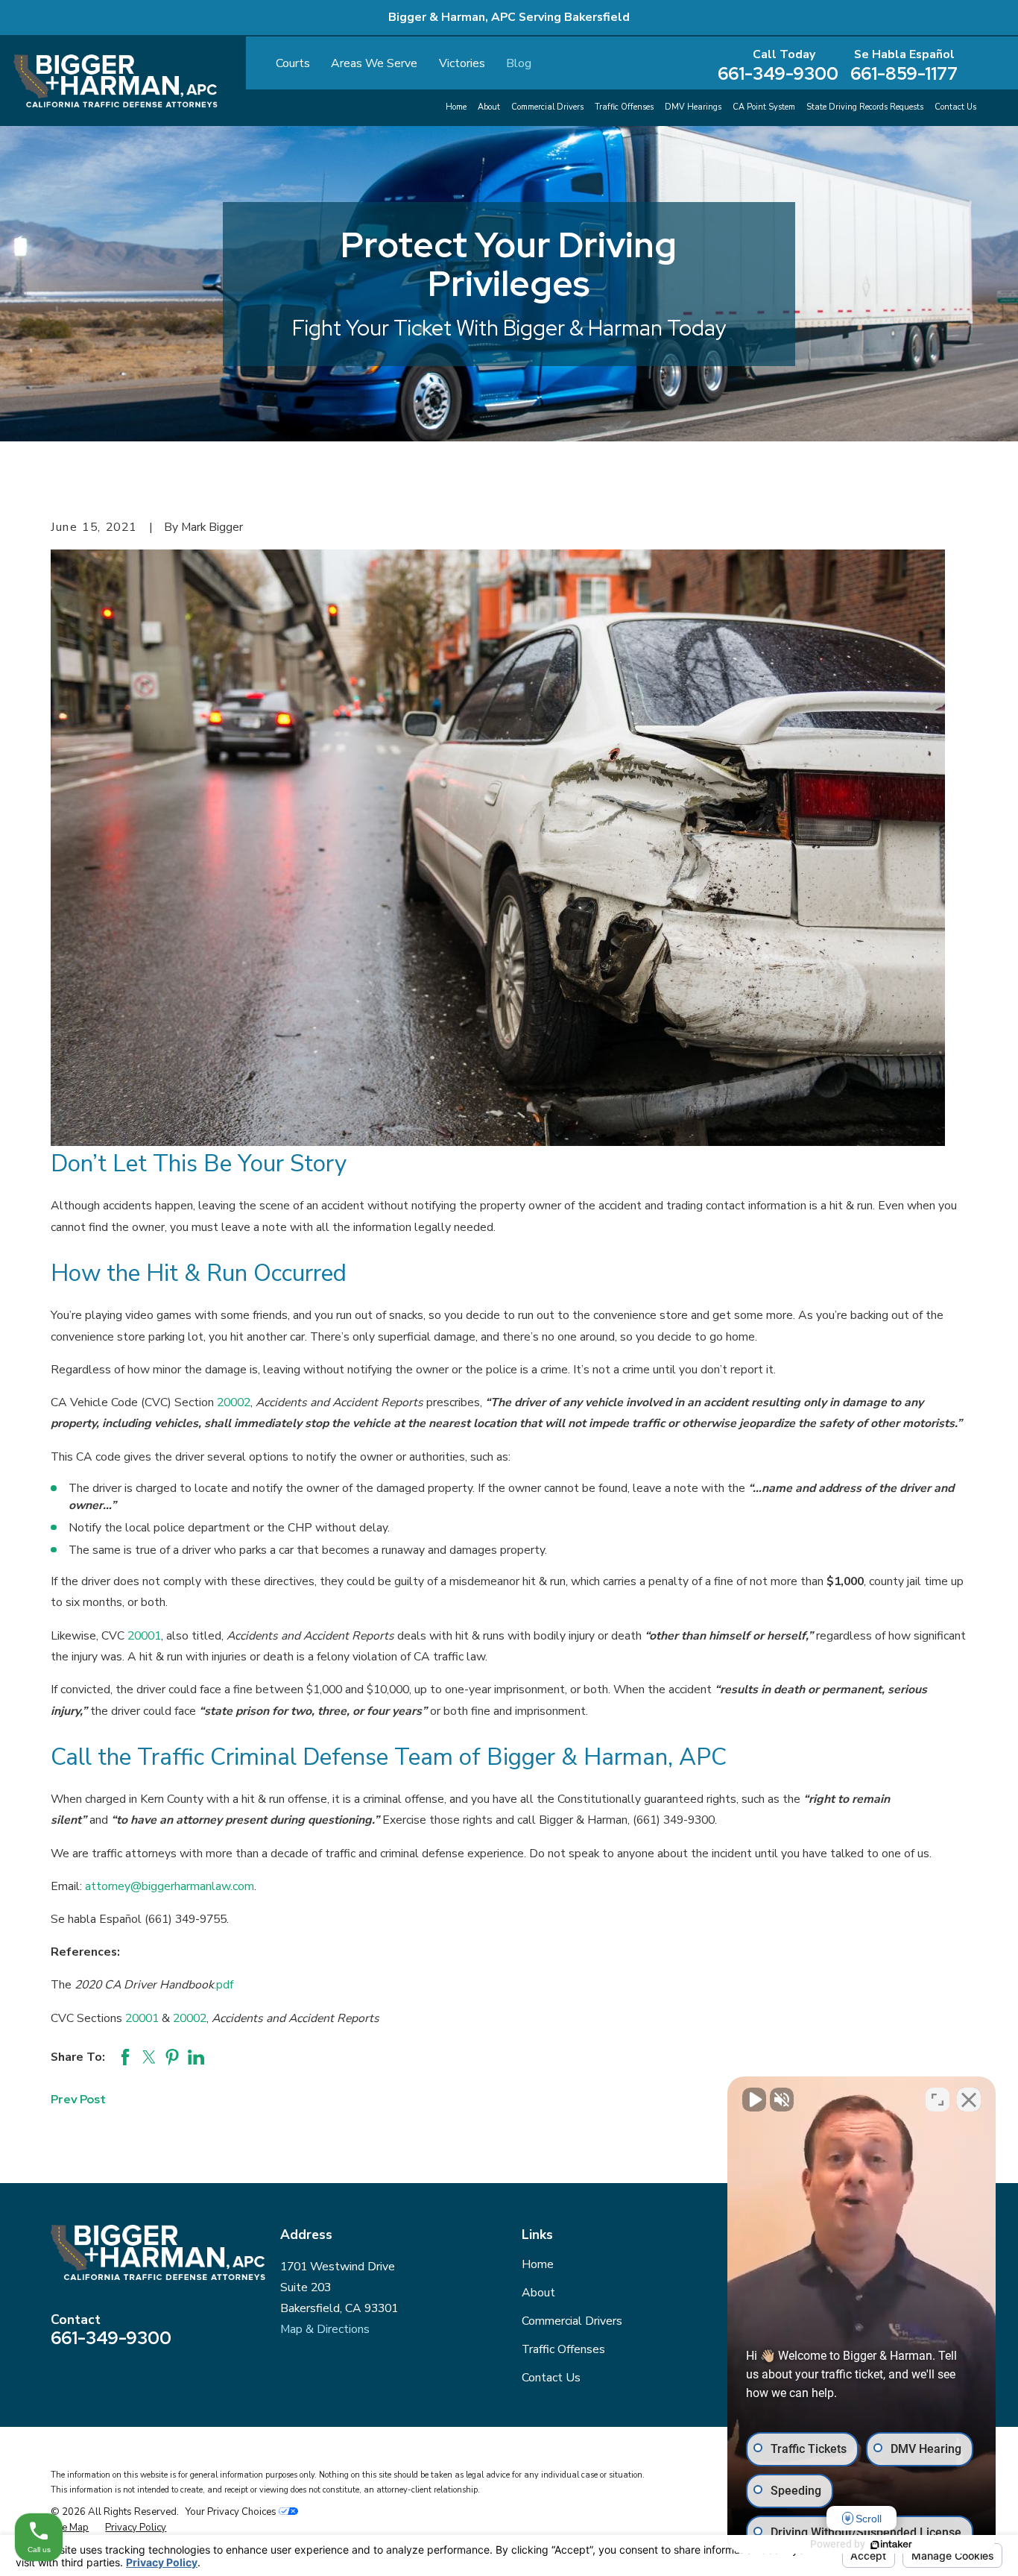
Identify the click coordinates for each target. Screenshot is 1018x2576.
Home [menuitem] (456, 107)
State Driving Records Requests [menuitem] (865, 107)
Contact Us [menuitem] (955, 107)
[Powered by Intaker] (891, 2545)
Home (538, 2264)
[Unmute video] (754, 2100)
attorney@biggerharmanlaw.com (170, 1886)
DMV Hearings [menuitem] (693, 107)
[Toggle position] (938, 2100)
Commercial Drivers (572, 2321)
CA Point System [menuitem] (764, 107)
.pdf (224, 1985)
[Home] (116, 81)
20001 (144, 1636)
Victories (462, 63)
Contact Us (551, 2378)
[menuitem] (70, 2528)
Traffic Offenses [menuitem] (624, 107)
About (538, 2293)
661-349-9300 (778, 74)
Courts (293, 63)
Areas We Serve (374, 63)
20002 (234, 1402)
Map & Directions (325, 2329)
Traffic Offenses (563, 2349)
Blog (519, 63)
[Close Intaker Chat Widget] (969, 2100)
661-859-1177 (904, 74)
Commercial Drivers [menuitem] (547, 107)
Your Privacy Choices (232, 2512)
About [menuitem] (489, 107)
